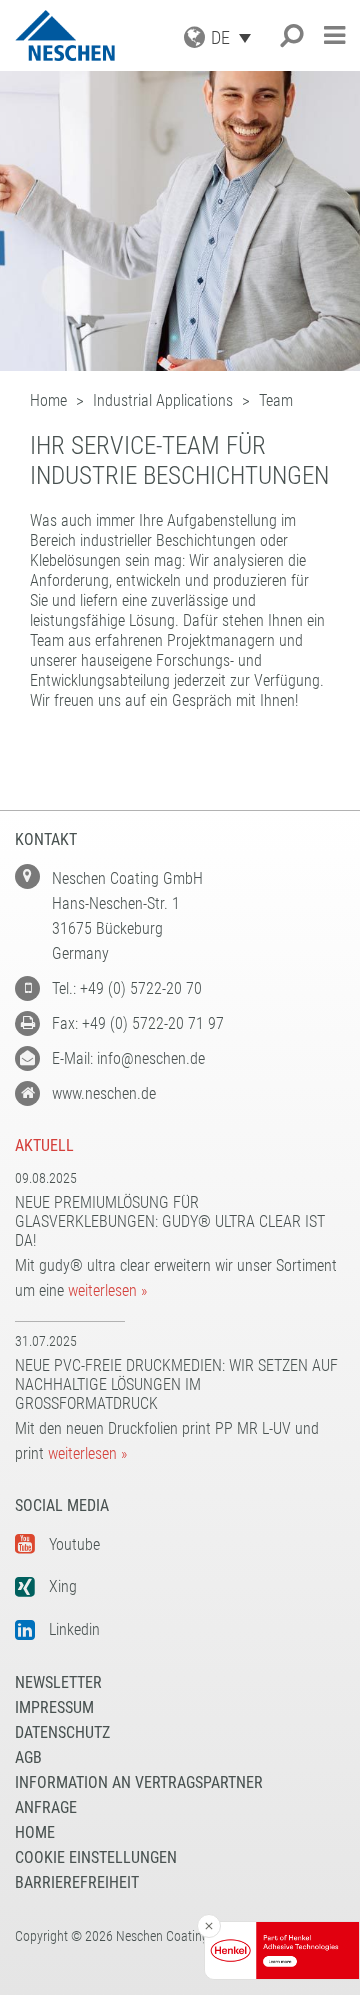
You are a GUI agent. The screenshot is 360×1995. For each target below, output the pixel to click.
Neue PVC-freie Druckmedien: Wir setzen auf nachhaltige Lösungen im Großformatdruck (176, 1384)
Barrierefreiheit (77, 1882)
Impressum (54, 1707)
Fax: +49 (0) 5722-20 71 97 (138, 1023)
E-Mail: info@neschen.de (128, 1058)
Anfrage (46, 1807)
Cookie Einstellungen (96, 1857)
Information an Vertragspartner (139, 1782)
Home (35, 1832)
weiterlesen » (107, 1290)
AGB (28, 1757)
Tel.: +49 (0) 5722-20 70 (127, 988)
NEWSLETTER (58, 1682)
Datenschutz (62, 1732)
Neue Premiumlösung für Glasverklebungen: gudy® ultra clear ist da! (170, 1221)
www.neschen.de (104, 1093)
